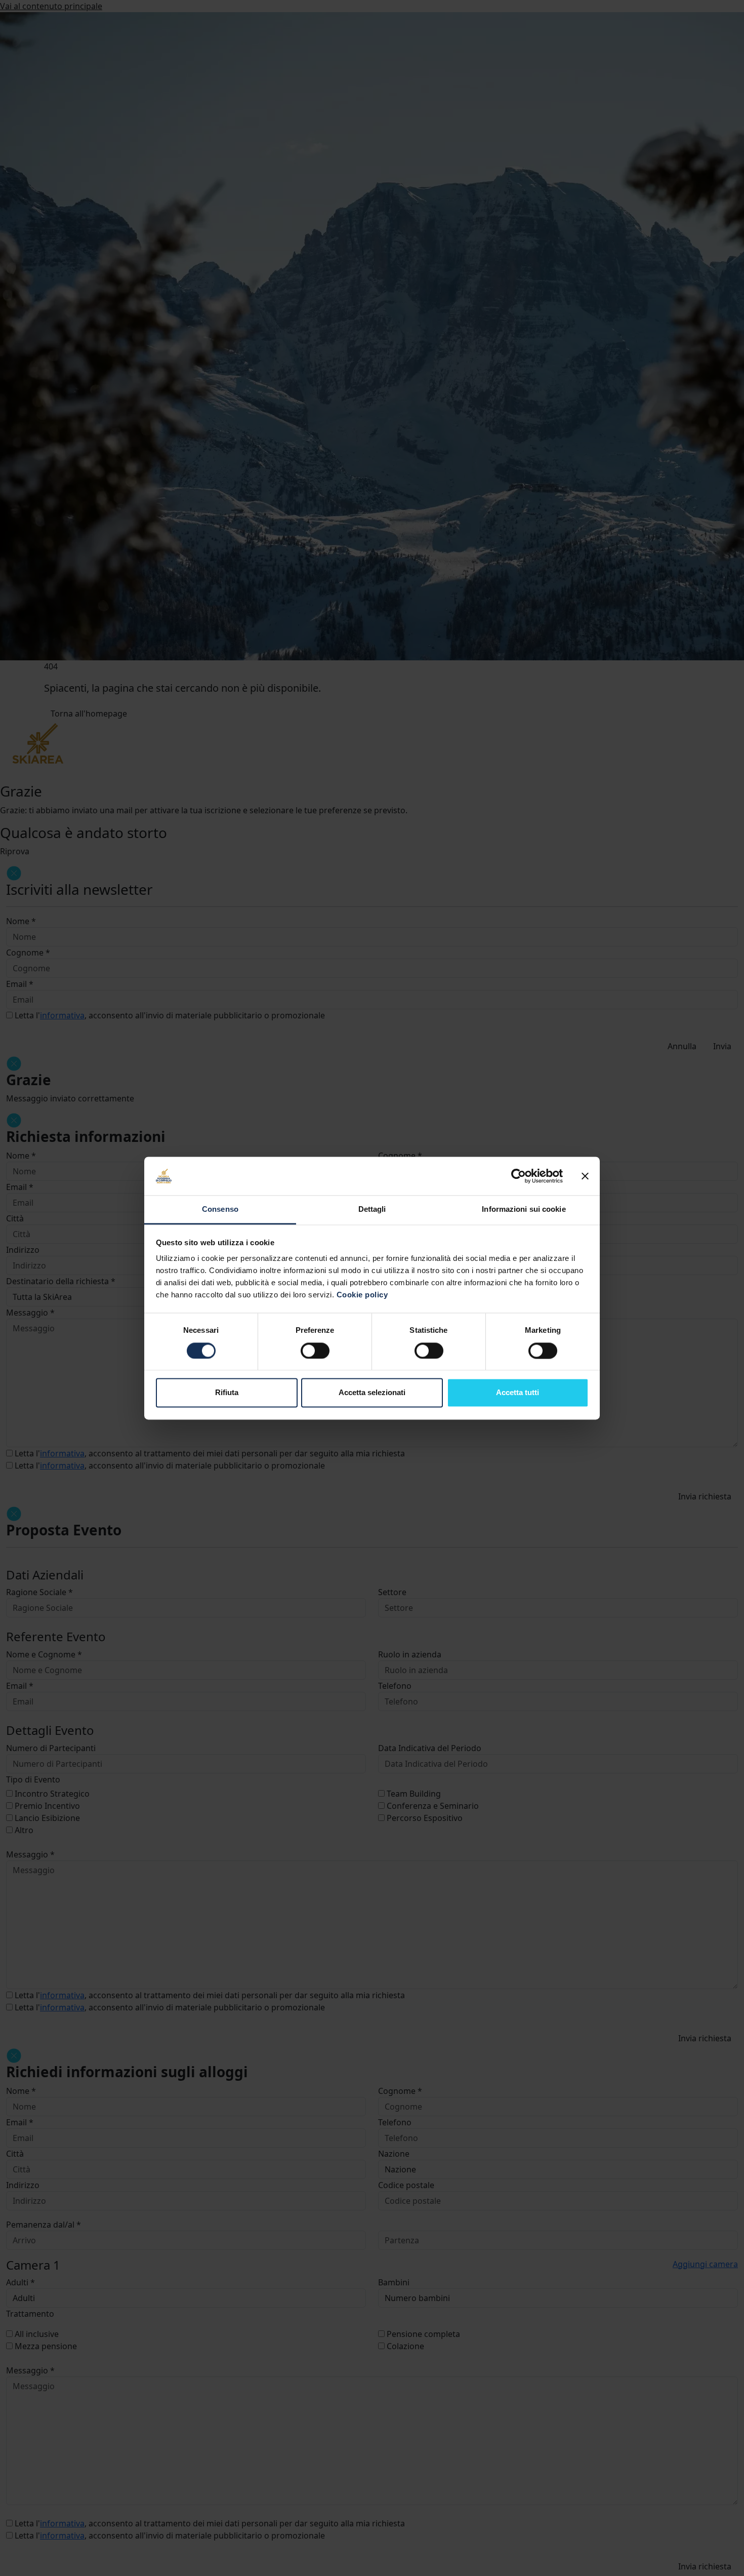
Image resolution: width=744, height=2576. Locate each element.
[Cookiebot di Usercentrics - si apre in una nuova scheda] (519, 1176)
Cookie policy (362, 1295)
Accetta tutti (518, 1393)
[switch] (315, 1351)
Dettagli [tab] (372, 1210)
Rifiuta (227, 1393)
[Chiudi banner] (585, 1176)
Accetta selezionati (372, 1393)
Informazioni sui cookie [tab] (524, 1210)
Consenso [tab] (220, 1210)
